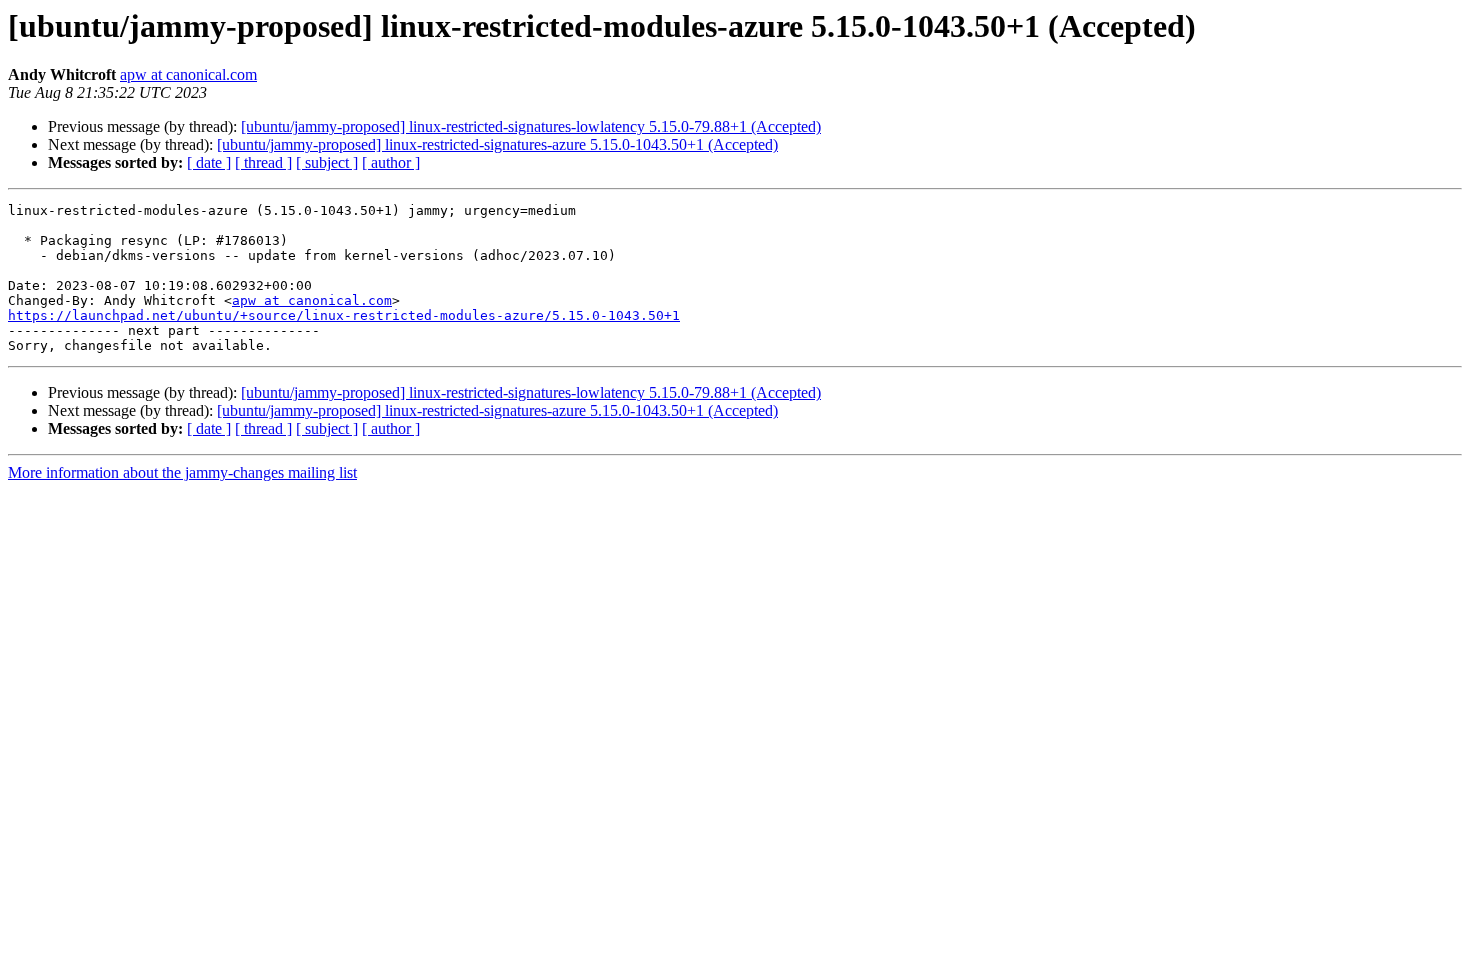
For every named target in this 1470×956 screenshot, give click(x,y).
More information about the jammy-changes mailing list (182, 472)
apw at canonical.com (188, 74)
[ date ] (209, 162)
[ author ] (391, 162)
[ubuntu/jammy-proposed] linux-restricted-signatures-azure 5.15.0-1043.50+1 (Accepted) (497, 144)
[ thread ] (263, 162)
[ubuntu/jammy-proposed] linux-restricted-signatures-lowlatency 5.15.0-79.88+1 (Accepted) (531, 126)
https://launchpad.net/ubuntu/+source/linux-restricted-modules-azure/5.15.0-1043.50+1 (344, 315)
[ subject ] (327, 162)
